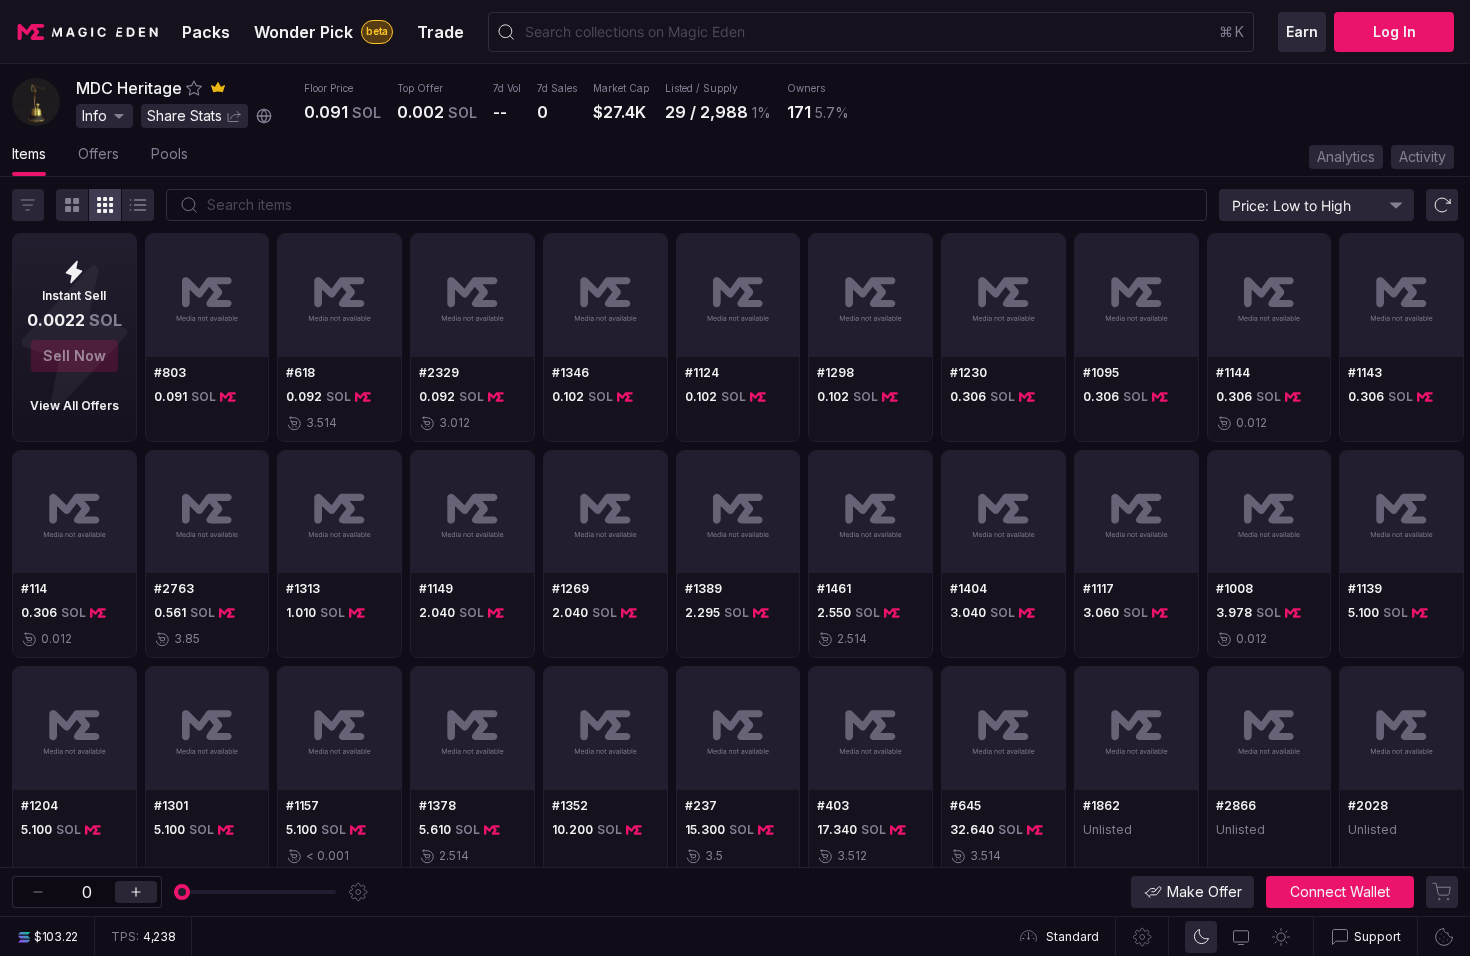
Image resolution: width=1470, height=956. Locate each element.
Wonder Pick (321, 32)
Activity (1422, 156)
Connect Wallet (1340, 891)
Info (94, 115)
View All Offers (74, 405)
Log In (1394, 31)
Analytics (1346, 156)
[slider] (182, 892)
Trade (440, 32)
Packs (206, 32)
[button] (194, 88)
